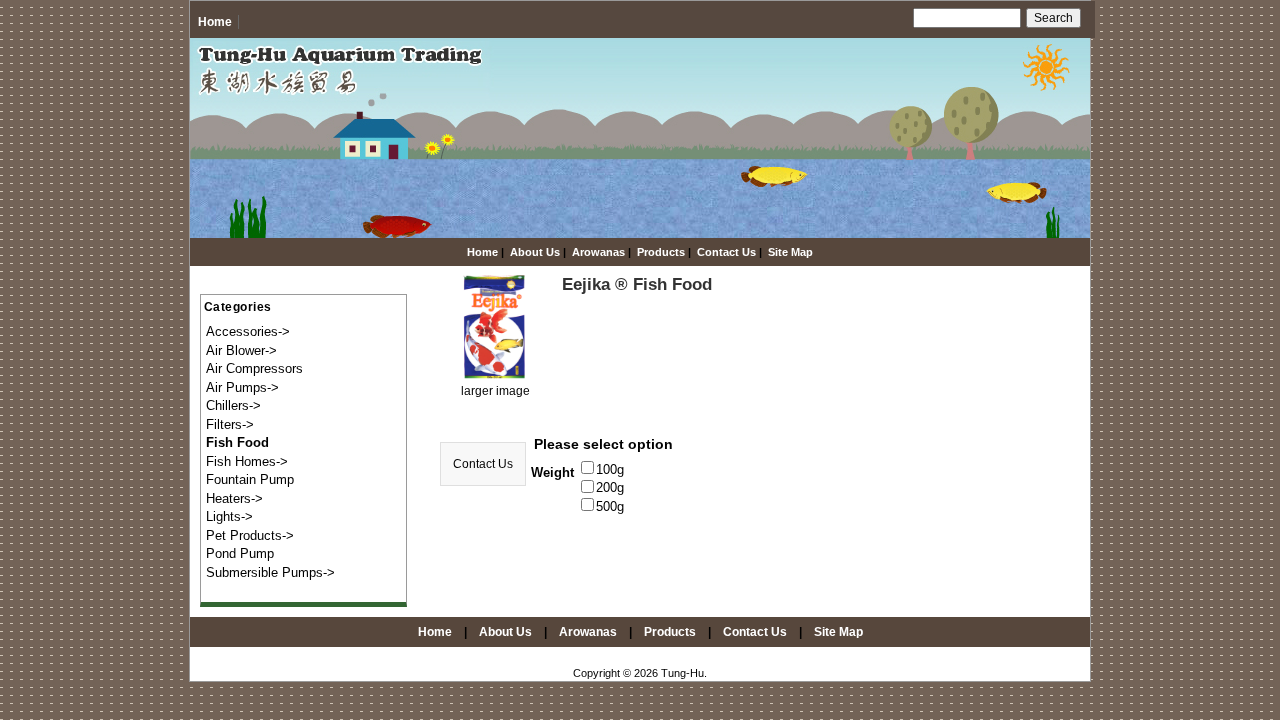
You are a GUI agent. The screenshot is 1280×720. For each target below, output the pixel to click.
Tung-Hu (682, 673)
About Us (535, 252)
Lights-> (229, 516)
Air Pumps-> (242, 387)
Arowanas (598, 252)
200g (610, 488)
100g (610, 469)
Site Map (790, 252)
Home (215, 22)
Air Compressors (254, 368)
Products (661, 252)
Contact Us (726, 252)
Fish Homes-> (247, 461)
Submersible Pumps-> (270, 572)
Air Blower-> (241, 350)
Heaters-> (234, 498)
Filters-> (230, 424)
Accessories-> (248, 331)
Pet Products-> (250, 535)
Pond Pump (240, 553)
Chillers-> (233, 405)
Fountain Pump (250, 479)
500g (610, 506)
